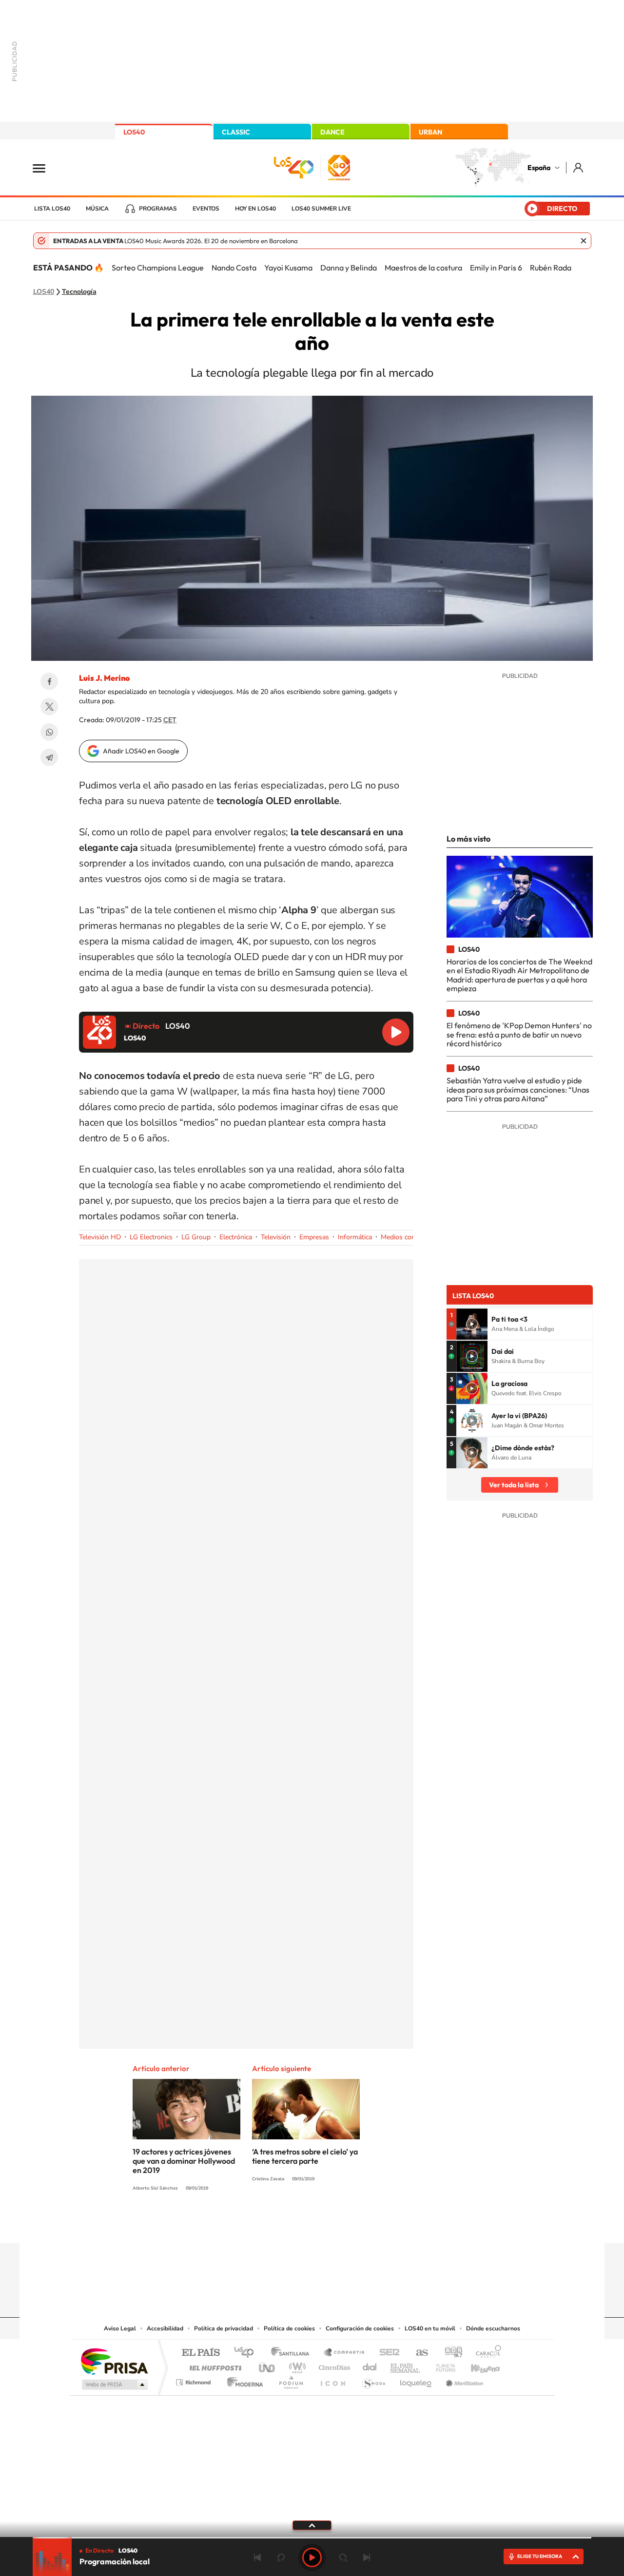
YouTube (292, 2224)
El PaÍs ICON (332, 2380)
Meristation (463, 2380)
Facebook (49, 681)
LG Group (196, 1237)
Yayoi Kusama (288, 268)
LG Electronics (151, 1237)
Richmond (195, 2380)
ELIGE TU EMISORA (540, 2556)
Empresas (314, 1237)
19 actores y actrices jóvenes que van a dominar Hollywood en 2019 (184, 2161)
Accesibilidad (165, 2328)
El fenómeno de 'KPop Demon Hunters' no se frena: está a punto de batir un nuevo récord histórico (519, 1034)
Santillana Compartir (345, 2353)
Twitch (351, 2224)
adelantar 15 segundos (343, 2557)
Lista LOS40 (52, 209)
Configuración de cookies (360, 2328)
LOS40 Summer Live (321, 209)
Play (312, 2557)
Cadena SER (387, 2353)
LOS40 (134, 132)
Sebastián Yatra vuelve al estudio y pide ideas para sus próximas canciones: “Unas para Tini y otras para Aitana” (518, 1089)
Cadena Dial (370, 2365)
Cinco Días (333, 2365)
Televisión (276, 1237)
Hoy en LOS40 (255, 209)
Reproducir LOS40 (396, 1032)
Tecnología (79, 292)
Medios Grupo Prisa (114, 2384)
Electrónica (236, 1237)
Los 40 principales (247, 2353)
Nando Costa (234, 268)
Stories (370, 2224)
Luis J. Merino (104, 678)
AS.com (418, 2353)
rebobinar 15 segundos (281, 2557)
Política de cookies (289, 2328)
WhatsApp (49, 732)
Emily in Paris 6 (496, 268)
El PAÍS (201, 2353)
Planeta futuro (442, 2365)
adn (450, 2353)
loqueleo (416, 2380)
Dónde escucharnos (493, 2328)
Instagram (253, 2224)
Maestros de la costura (423, 268)
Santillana (293, 2353)
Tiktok (273, 2224)
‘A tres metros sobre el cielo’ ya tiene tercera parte (305, 2156)
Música (97, 209)
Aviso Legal (120, 2328)
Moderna (243, 2380)
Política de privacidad (224, 2328)
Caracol (486, 2353)
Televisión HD (100, 1237)
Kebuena (477, 2365)
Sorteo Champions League (158, 268)
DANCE (332, 132)
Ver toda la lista (514, 1485)
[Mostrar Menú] (45, 168)
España (539, 168)
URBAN (430, 132)
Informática (355, 1237)
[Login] (579, 167)
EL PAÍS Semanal (406, 2365)
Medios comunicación (413, 1237)
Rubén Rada (551, 268)
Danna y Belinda (349, 268)
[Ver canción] (472, 1324)
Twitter (49, 707)
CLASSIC (236, 132)
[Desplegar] (312, 2525)
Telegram (49, 757)
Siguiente (367, 2557)
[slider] (312, 2538)
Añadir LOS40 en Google (141, 751)
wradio (296, 2365)
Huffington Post (214, 2365)
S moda (373, 2380)
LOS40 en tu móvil (430, 2328)
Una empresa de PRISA (114, 2361)
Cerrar (584, 241)
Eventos (206, 209)
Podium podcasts (291, 2380)
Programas (158, 209)
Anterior (257, 2557)
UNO (268, 2365)
